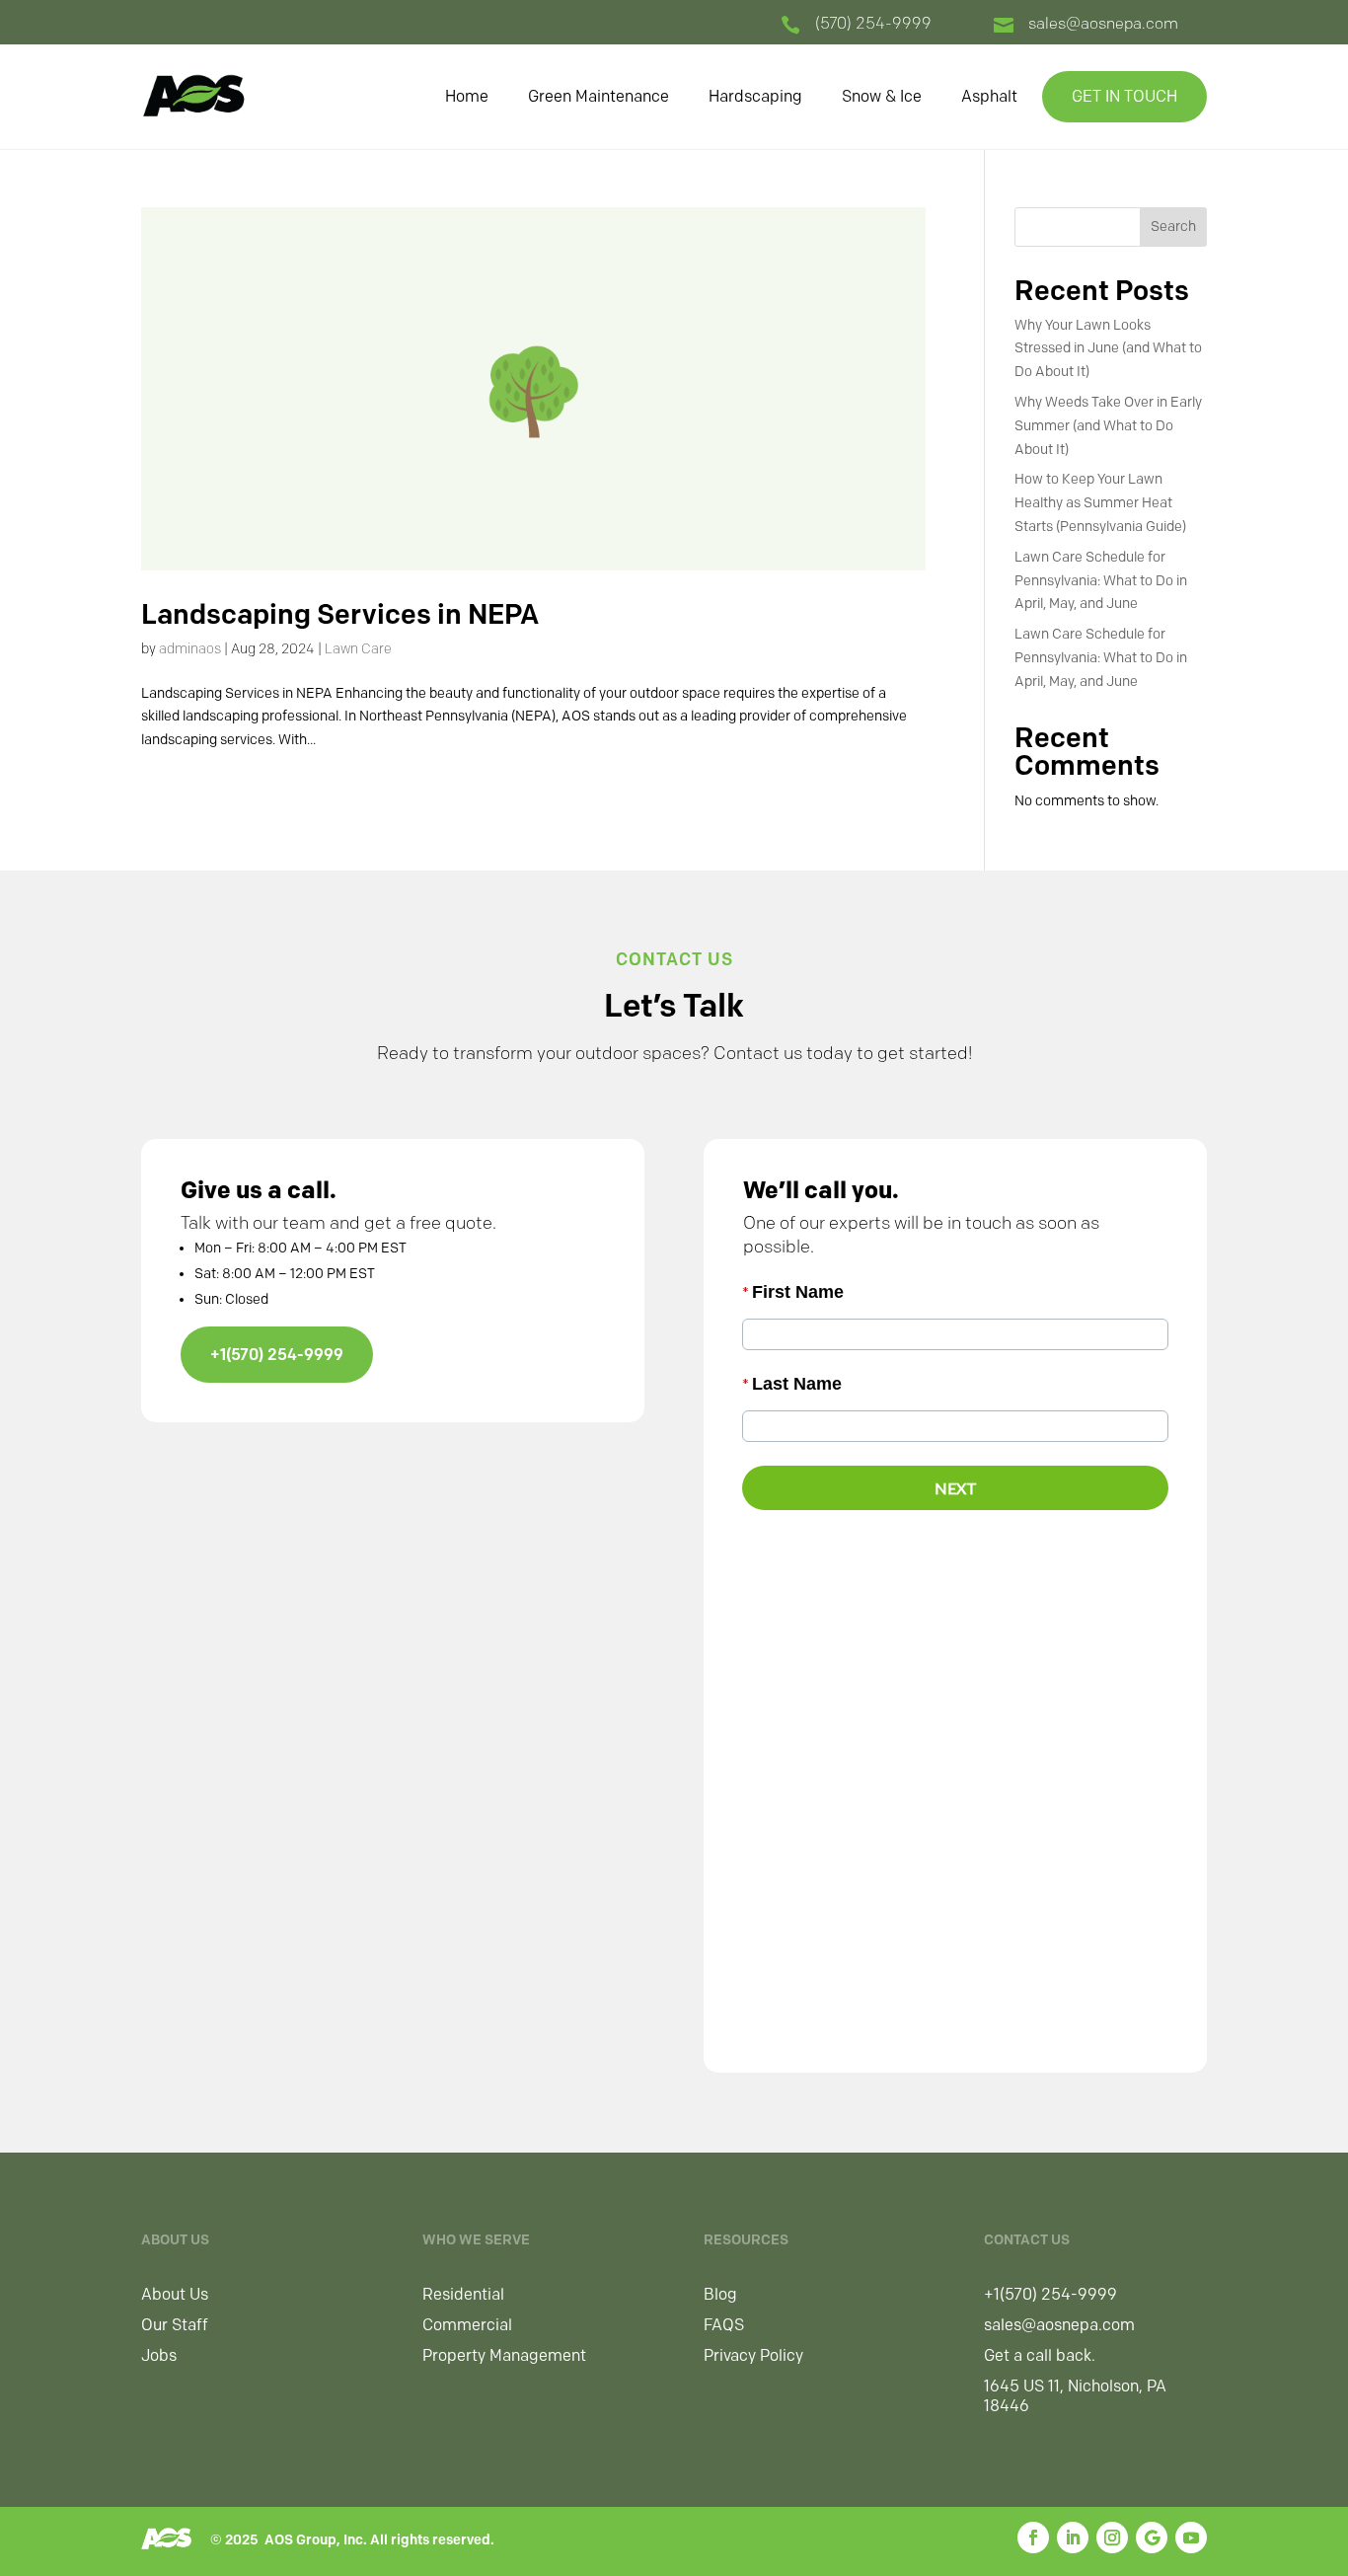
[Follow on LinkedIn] (1073, 2538)
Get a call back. (1040, 2355)
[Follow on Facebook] (1033, 2538)
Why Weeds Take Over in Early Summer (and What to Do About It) (1108, 426)
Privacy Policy (753, 2355)
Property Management (504, 2355)
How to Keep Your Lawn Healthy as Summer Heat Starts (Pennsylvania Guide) (1100, 503)
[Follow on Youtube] (1191, 2538)
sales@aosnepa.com (1103, 23)
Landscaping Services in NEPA (340, 614)
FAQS (724, 2325)
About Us (175, 2294)
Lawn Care (358, 649)
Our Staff (175, 2325)
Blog (720, 2294)
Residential (463, 2294)
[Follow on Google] (1152, 2538)
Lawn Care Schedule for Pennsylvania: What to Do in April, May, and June (1101, 581)
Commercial (467, 2325)
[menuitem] (467, 97)
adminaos (190, 649)
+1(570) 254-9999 (277, 1355)
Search (1173, 227)
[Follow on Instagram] (1112, 2538)
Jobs (159, 2355)
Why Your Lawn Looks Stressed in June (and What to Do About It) (1108, 349)
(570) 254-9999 (873, 23)
